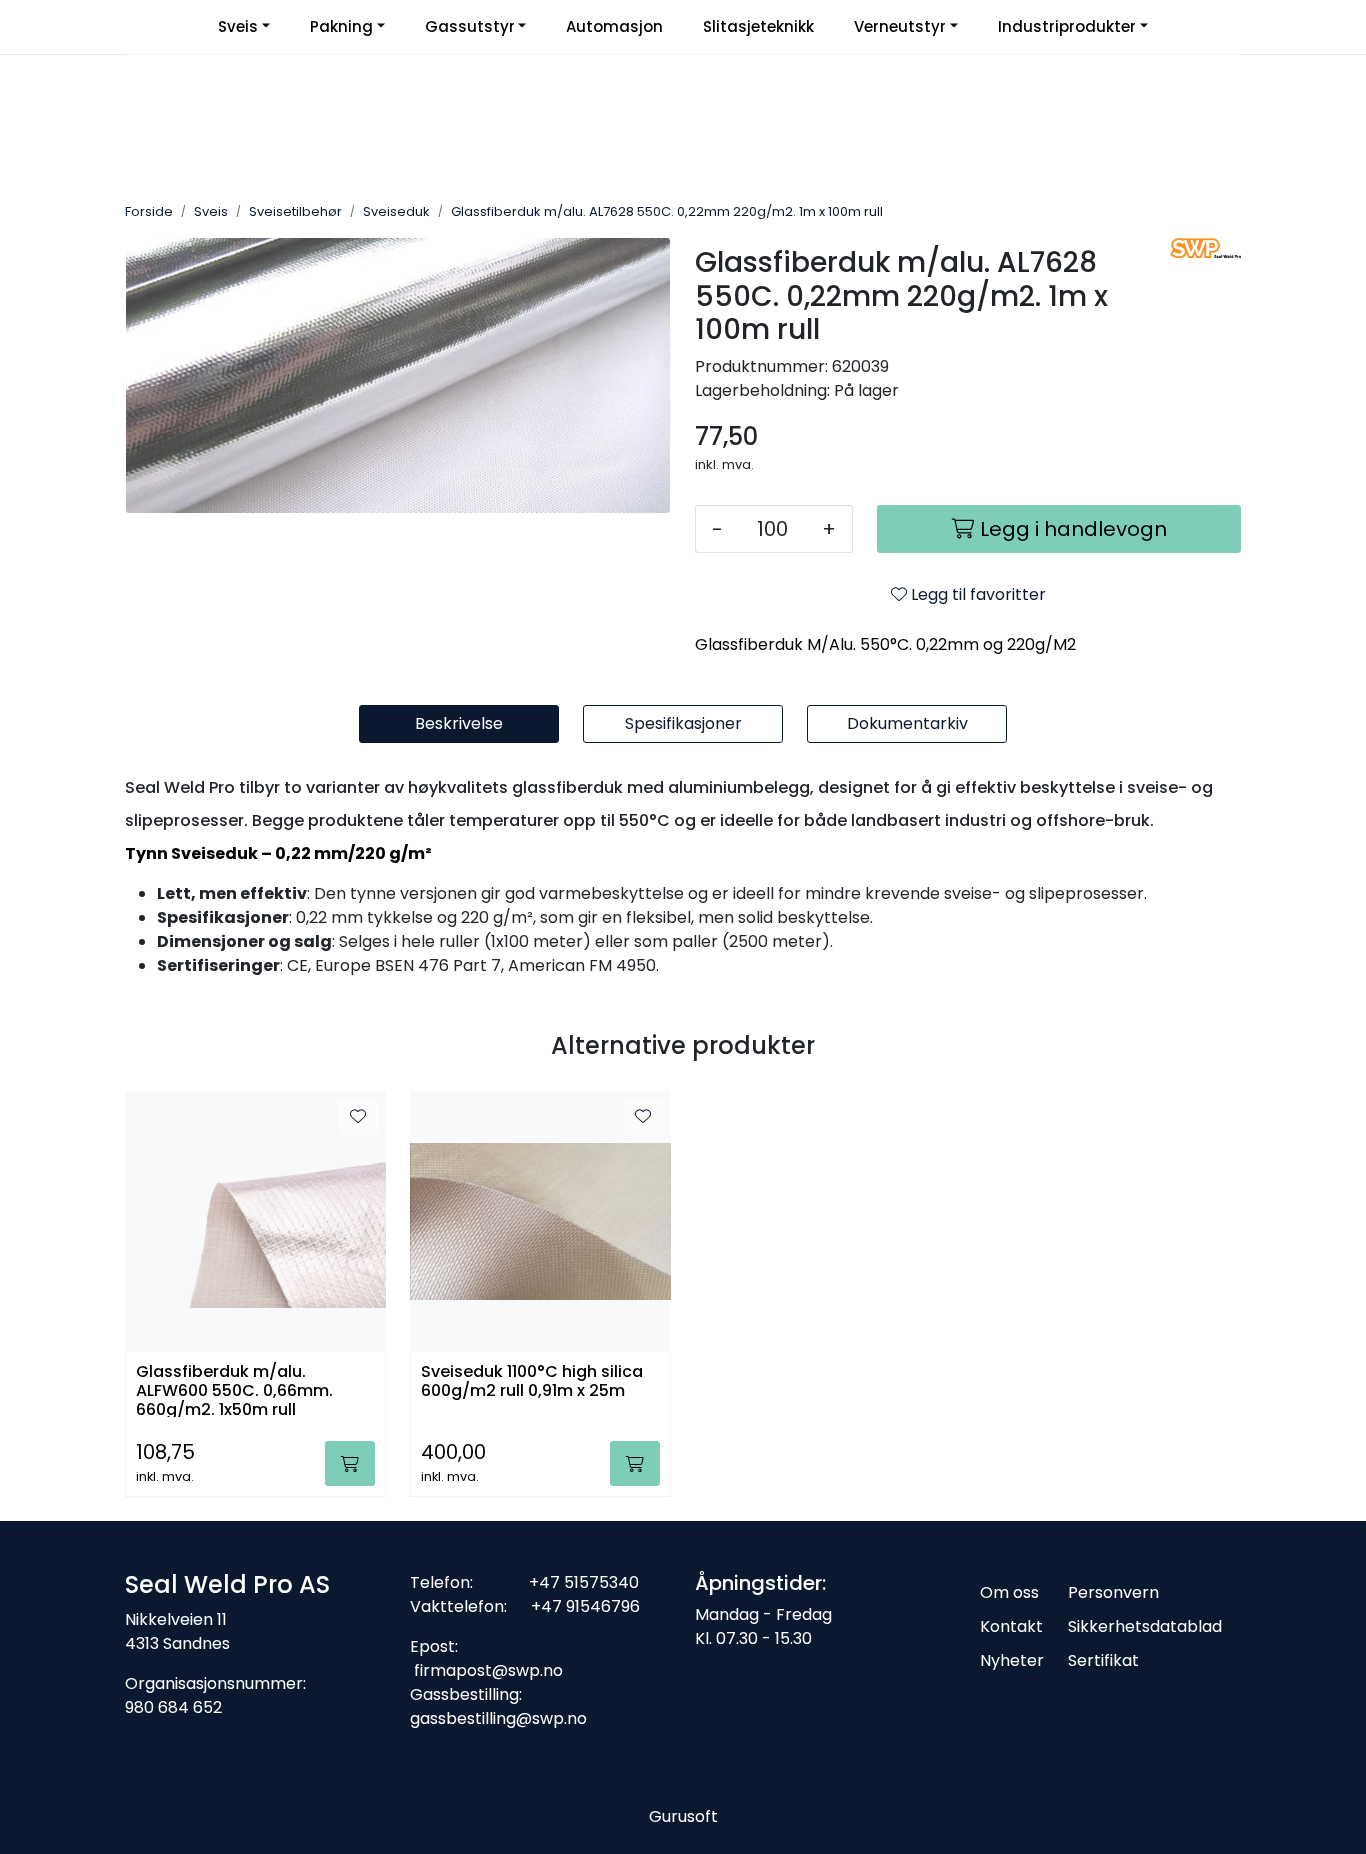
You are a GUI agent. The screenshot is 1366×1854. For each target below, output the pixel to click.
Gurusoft (683, 1816)
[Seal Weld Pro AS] (1205, 248)
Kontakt (1011, 1626)
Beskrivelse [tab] (459, 723)
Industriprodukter (1067, 26)
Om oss (1009, 1592)
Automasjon (614, 26)
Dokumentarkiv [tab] (907, 723)
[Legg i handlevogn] (350, 1463)
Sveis (238, 26)
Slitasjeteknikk (758, 26)
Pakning (341, 26)
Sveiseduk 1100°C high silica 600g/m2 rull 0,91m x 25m (532, 1382)
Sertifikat (1103, 1660)
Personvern (1113, 1592)
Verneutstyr (900, 26)
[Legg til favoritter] (358, 1117)
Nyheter (1012, 1660)
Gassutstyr (470, 26)
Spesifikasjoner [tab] (683, 723)
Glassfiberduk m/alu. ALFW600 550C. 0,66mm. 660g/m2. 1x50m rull (234, 1389)
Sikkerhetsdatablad (1145, 1626)
